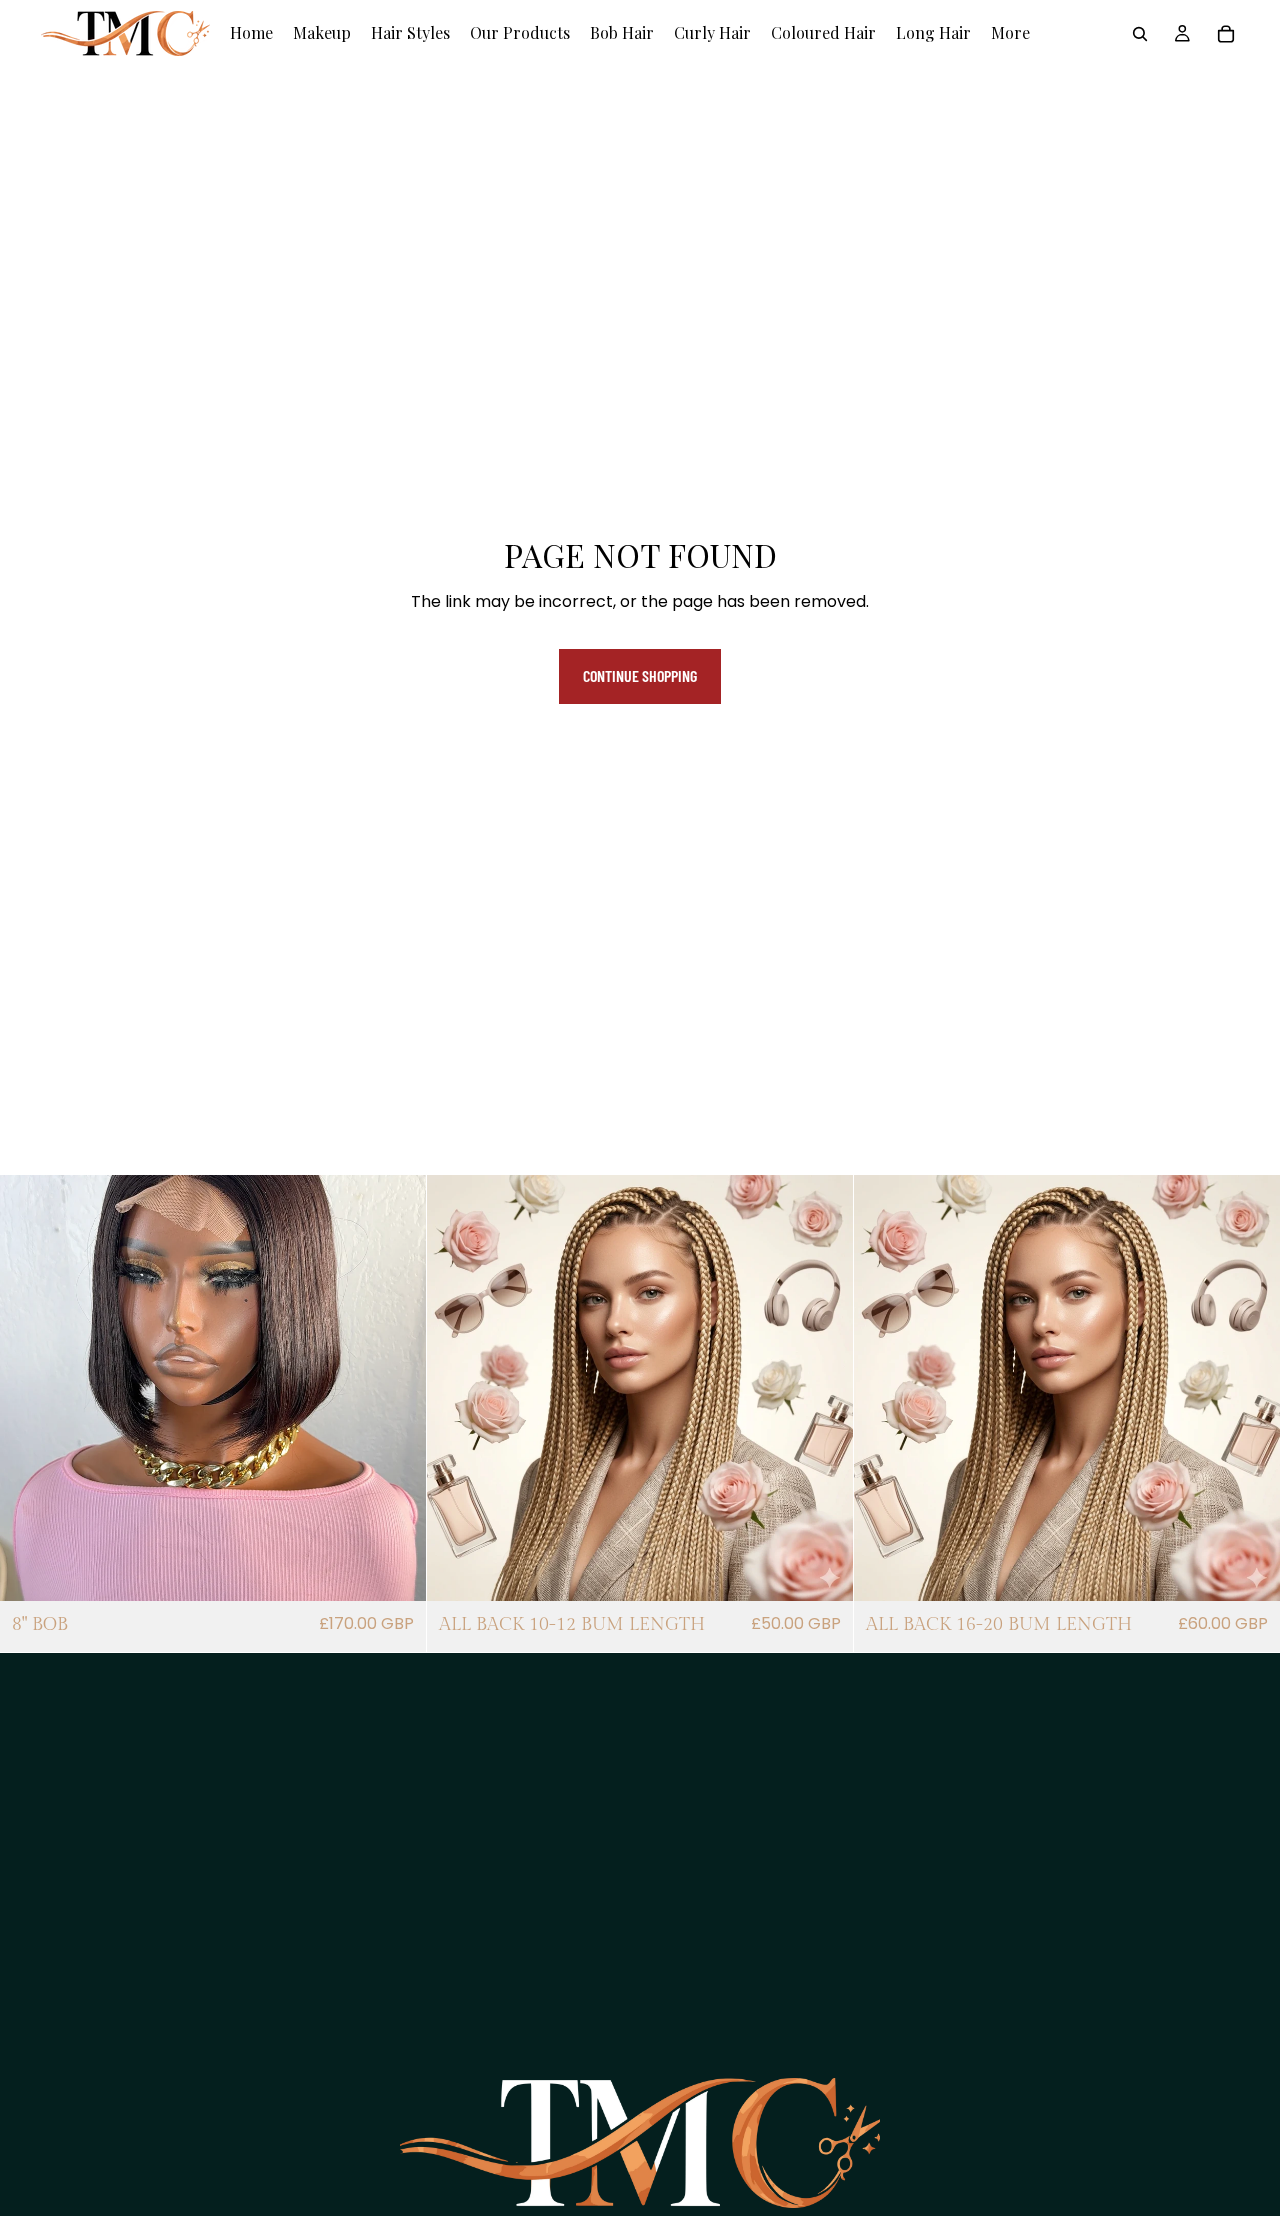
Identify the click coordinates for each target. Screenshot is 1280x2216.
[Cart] (1226, 34)
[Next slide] (396, 1388)
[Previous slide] (30, 1388)
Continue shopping (640, 675)
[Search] (1140, 34)
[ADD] (395, 1571)
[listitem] (1010, 33)
